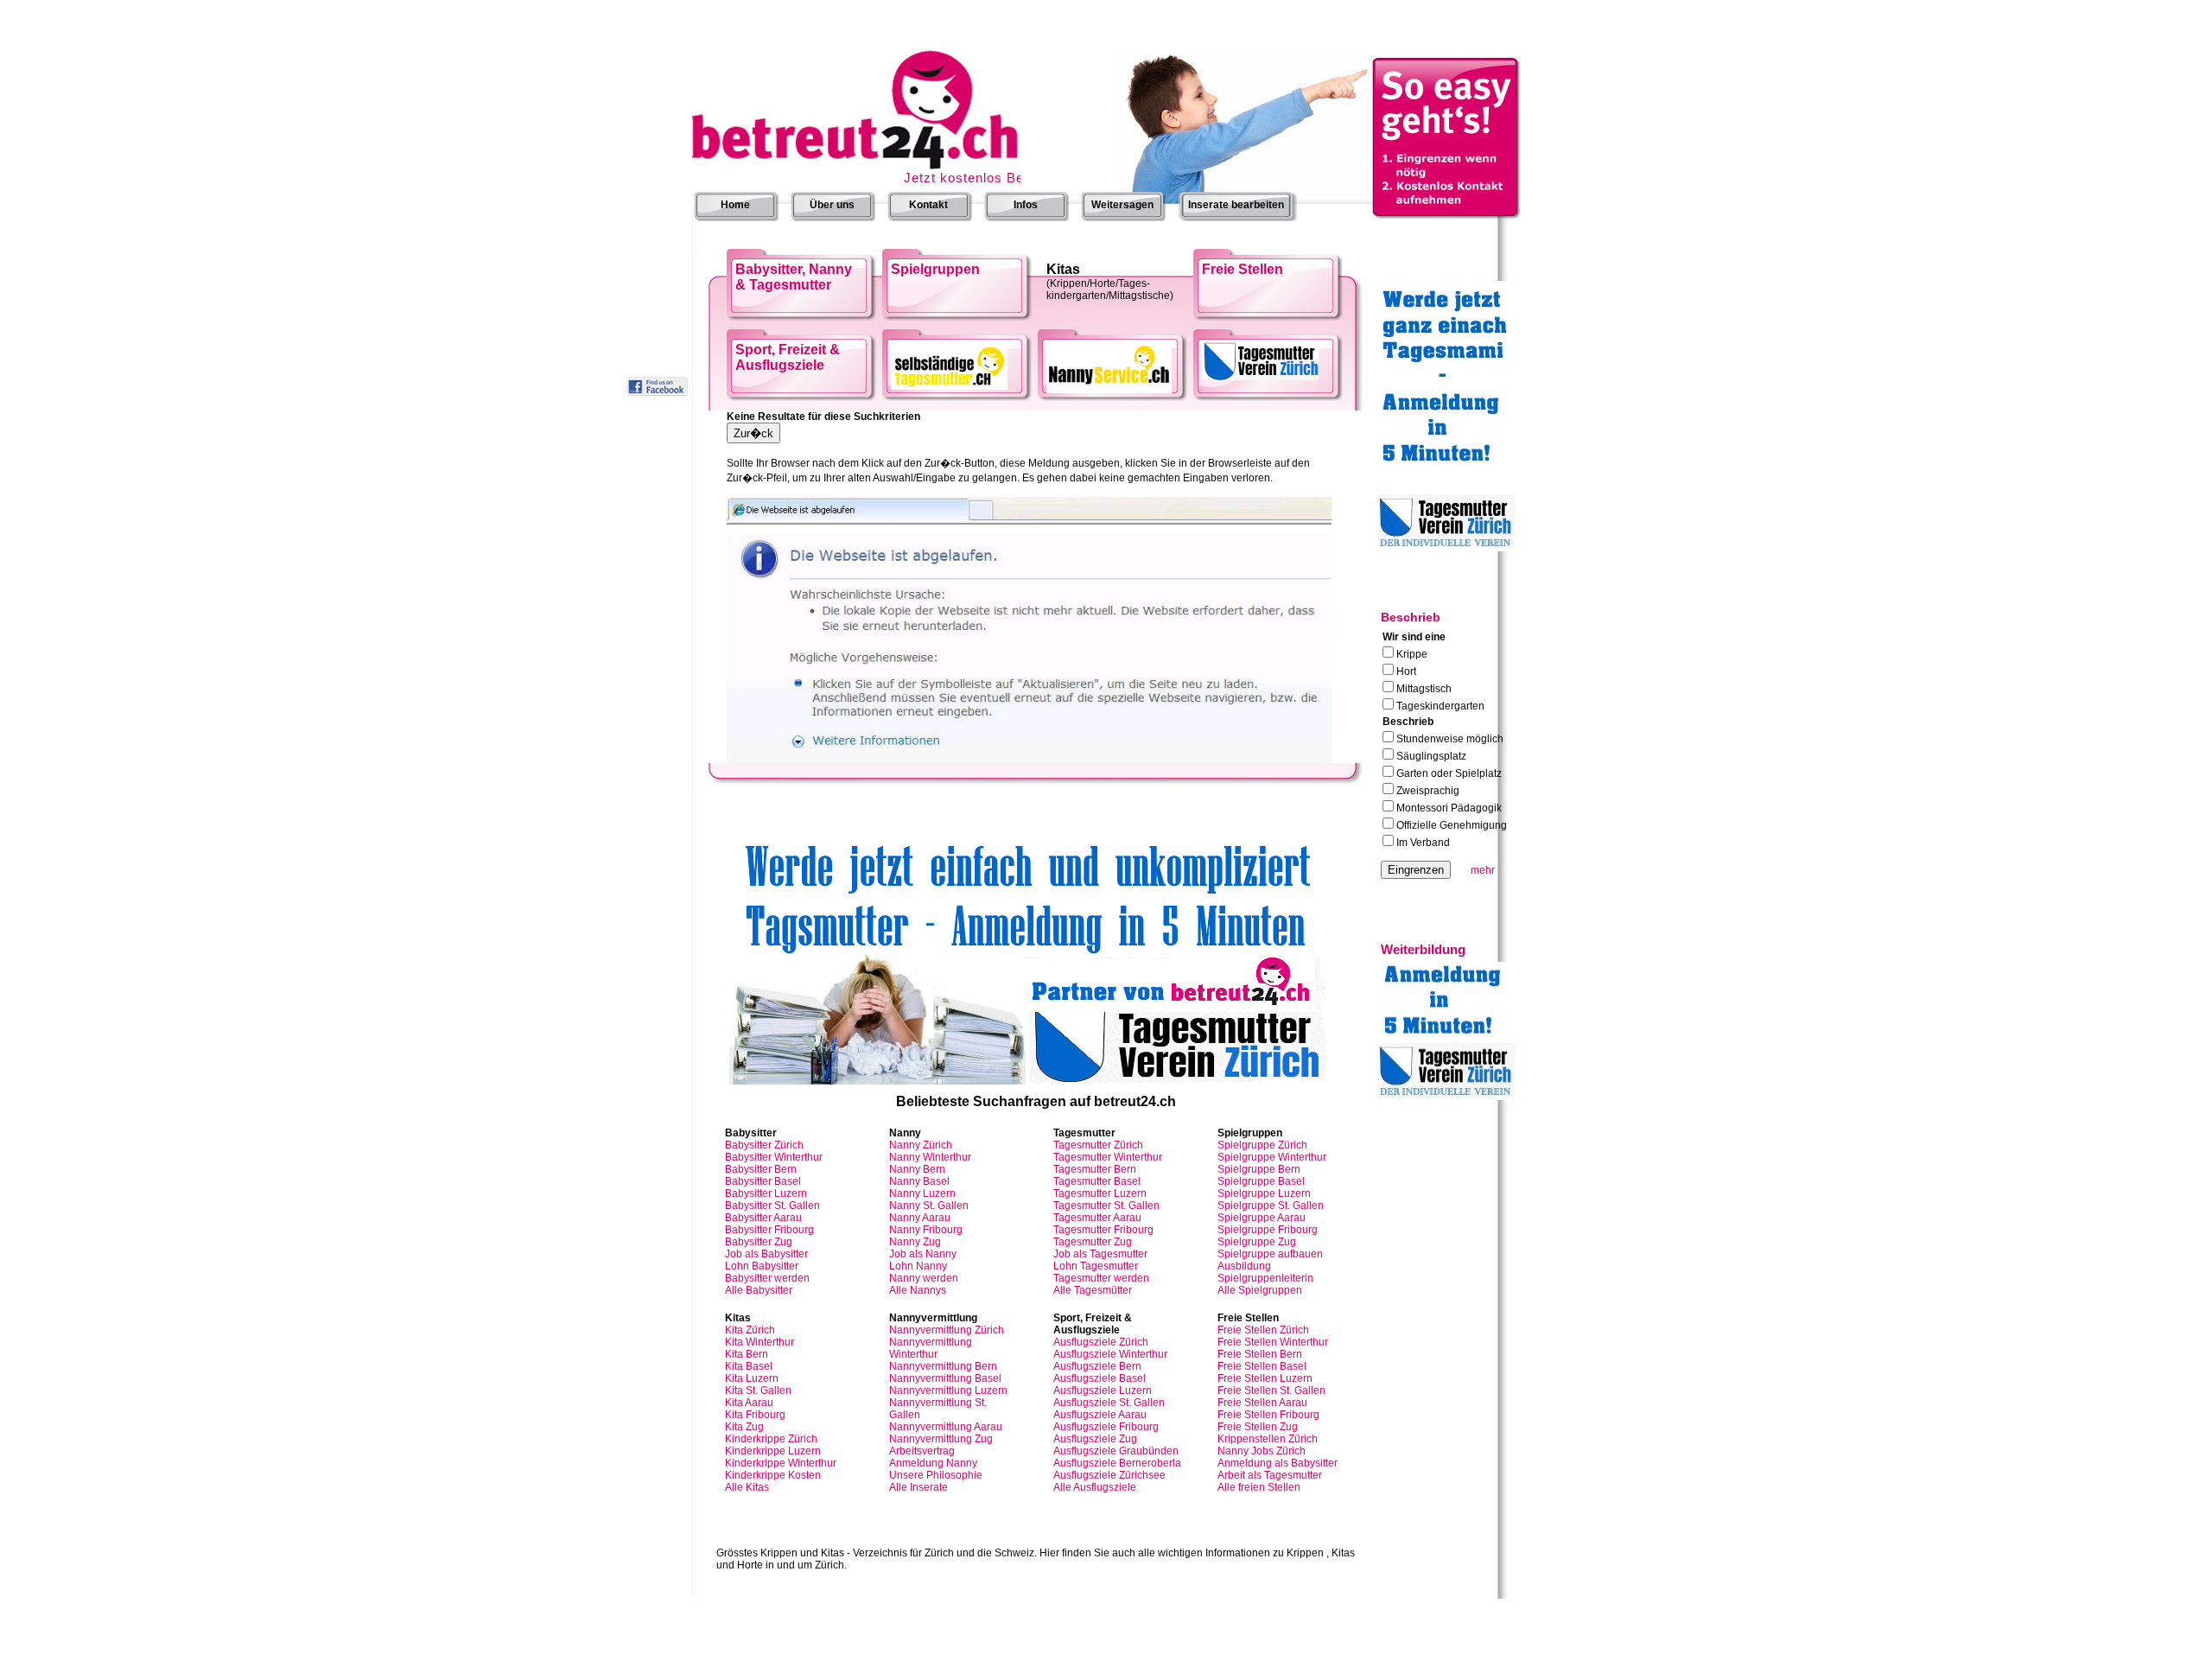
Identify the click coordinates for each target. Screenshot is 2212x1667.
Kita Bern (747, 1354)
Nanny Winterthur (930, 1157)
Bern (1095, 1169)
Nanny (921, 1145)
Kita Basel (749, 1366)
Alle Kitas (747, 1487)
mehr (1483, 870)
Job (1100, 1254)
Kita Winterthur (760, 1342)
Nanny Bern (917, 1169)
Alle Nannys (918, 1290)
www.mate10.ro (1019, 1661)
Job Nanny (923, 1254)
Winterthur (1108, 1157)
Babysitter (764, 1145)
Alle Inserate (918, 1487)
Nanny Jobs (1262, 1451)
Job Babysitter (766, 1254)
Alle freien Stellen (1259, 1487)
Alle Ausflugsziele (1095, 1487)
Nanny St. (929, 1206)
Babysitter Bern (761, 1169)
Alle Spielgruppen (1260, 1290)
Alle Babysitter (759, 1290)
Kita (750, 1330)
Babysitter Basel (763, 1181)
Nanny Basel (919, 1181)
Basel (1097, 1181)
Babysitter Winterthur (774, 1157)
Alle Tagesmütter (1093, 1290)
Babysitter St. (772, 1206)
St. (1106, 1206)
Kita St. (758, 1390)
